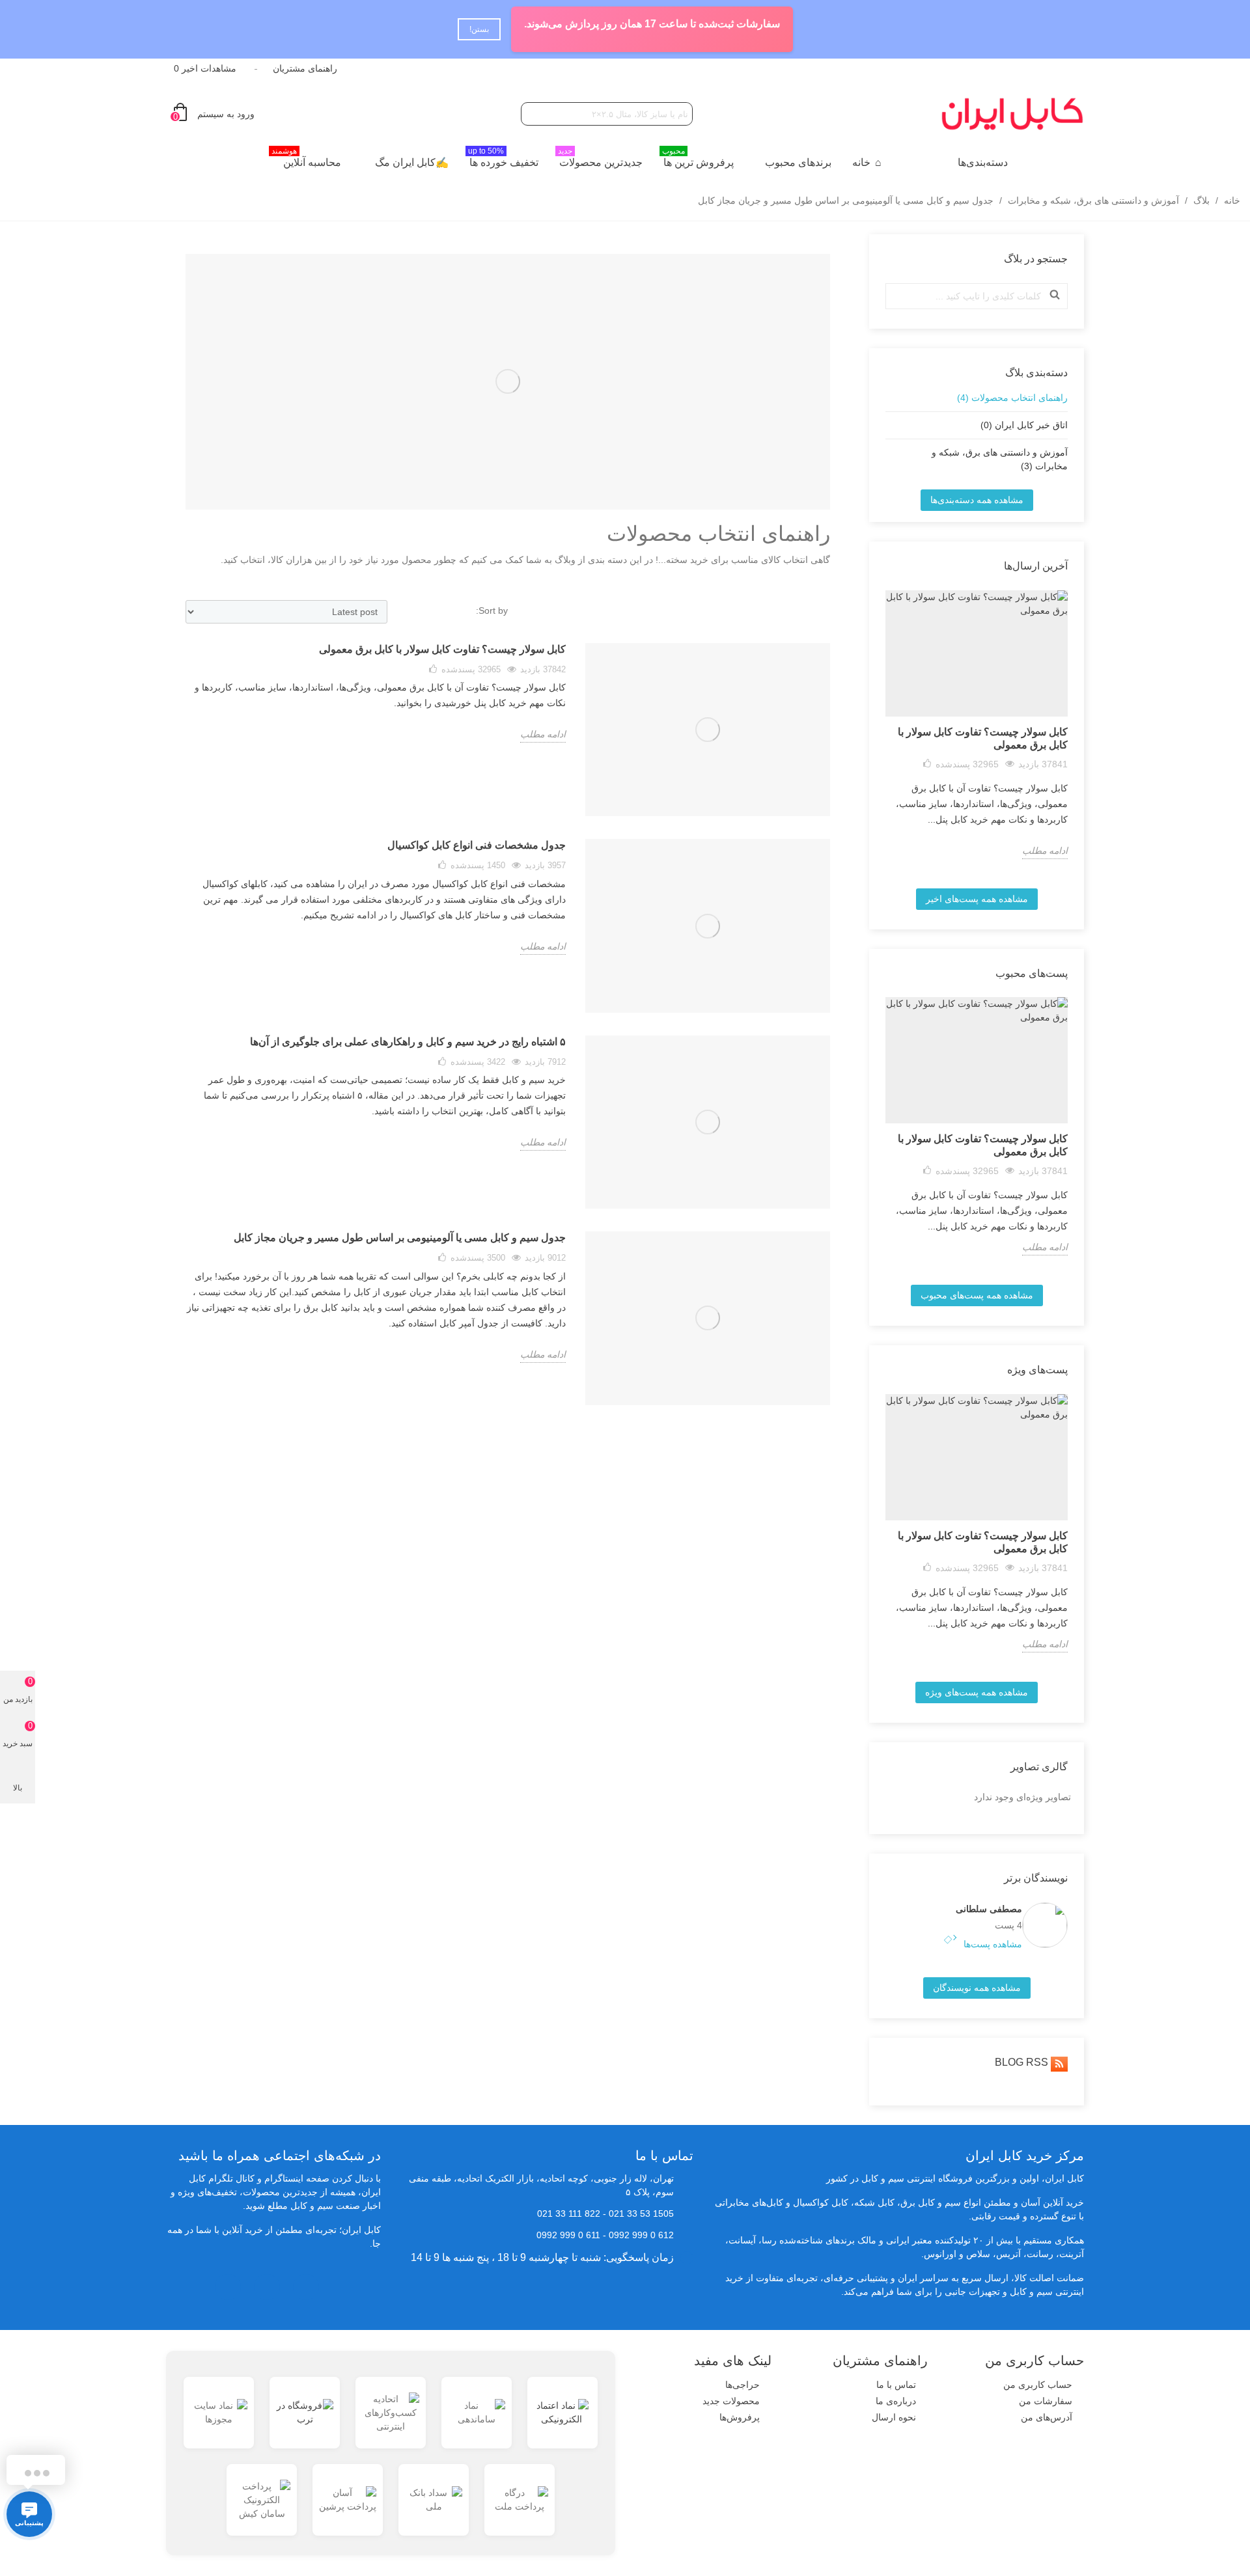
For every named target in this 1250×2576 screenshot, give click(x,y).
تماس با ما (896, 2385)
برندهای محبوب (798, 162)
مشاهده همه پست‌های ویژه (977, 1692)
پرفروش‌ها (740, 2417)
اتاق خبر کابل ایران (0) (1024, 425)
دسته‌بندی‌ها (983, 162)
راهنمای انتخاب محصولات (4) (1012, 398)
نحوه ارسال (894, 2417)
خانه (861, 162)
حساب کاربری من (1038, 2385)
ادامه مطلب (1045, 851)
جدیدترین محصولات (600, 159)
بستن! (497, 29)
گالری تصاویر (1039, 1767)
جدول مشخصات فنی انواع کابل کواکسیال (477, 845)
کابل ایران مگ (405, 162)
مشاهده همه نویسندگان (977, 1988)
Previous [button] (878, 734)
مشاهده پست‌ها (992, 1944)
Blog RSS (1023, 2062)
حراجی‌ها (743, 2385)
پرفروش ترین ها (698, 159)
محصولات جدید (731, 2401)
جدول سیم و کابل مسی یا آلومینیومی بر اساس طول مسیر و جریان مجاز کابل (400, 1238)
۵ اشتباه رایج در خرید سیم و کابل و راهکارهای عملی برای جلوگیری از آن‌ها (408, 1042)
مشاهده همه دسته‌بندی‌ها (977, 500)
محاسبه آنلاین (306, 159)
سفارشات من (1046, 2401)
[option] (977, 725)
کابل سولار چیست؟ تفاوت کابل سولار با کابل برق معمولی (983, 738)
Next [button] (1076, 734)
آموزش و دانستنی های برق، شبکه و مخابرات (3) (1000, 459)
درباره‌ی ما (896, 2401)
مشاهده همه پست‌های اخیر (977, 899)
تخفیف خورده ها (503, 159)
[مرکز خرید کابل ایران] (1012, 114)
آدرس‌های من (1047, 2417)
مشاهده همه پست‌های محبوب (977, 1295)
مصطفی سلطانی (989, 1909)
